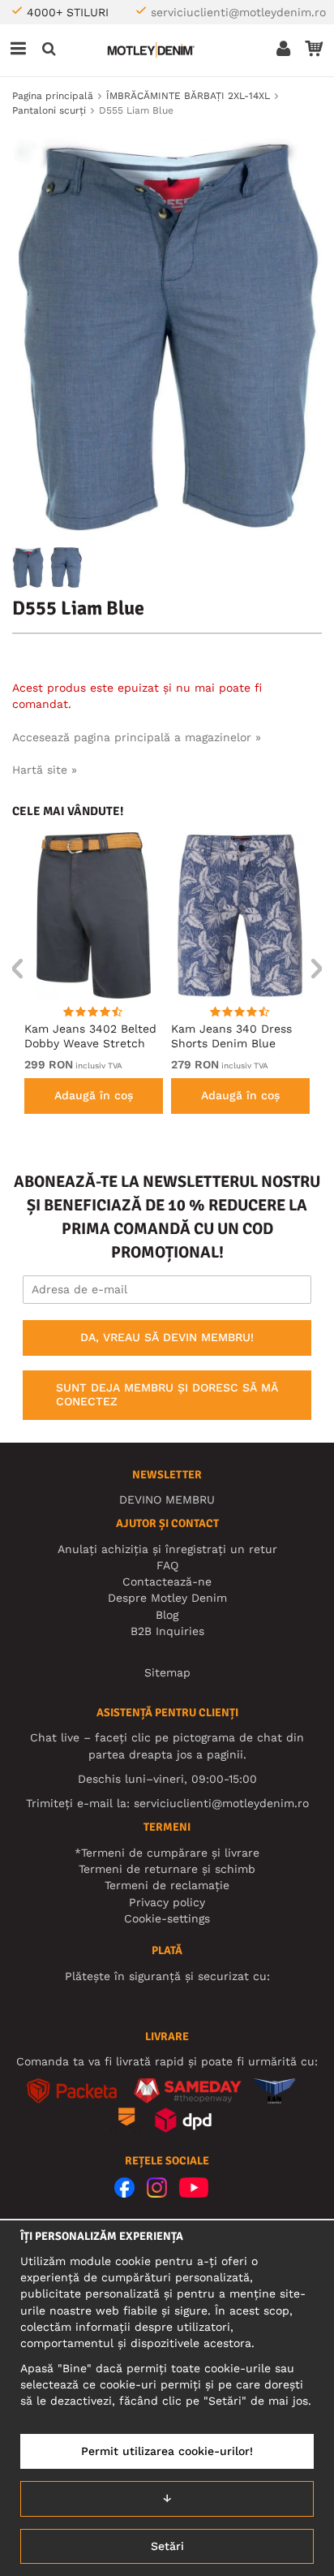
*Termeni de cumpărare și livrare (167, 1853)
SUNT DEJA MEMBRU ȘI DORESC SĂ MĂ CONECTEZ (167, 1395)
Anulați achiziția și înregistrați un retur (167, 1549)
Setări (167, 2546)
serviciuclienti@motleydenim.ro (238, 12)
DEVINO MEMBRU (167, 1499)
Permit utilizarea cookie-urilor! (167, 2451)
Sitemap (167, 1672)
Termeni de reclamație (167, 1885)
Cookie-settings (167, 1918)
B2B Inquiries (167, 1631)
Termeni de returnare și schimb (167, 1869)
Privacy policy (167, 1902)
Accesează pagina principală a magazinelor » (137, 737)
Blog (167, 1615)
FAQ (167, 1565)
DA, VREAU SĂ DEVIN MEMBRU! (167, 1337)
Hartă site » (45, 770)
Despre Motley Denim (167, 1598)
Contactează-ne (167, 1581)
